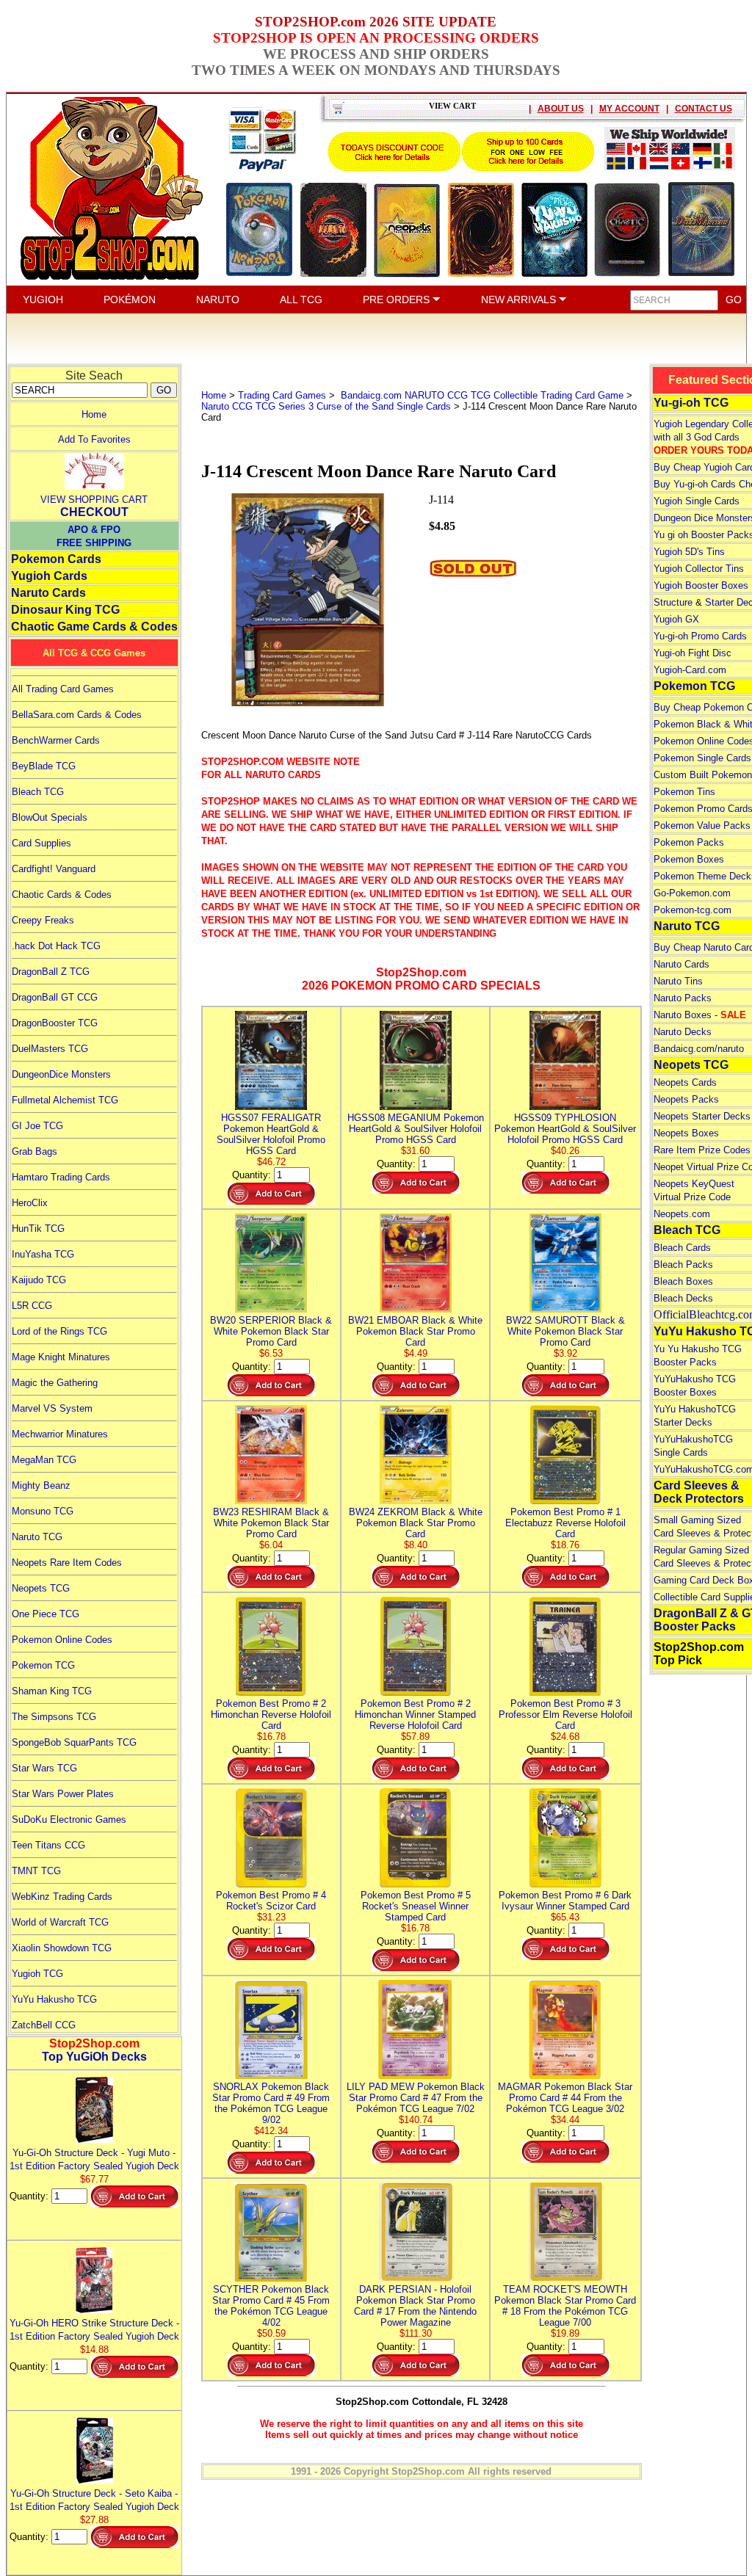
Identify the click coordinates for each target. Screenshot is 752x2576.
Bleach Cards (682, 1248)
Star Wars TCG (44, 1768)
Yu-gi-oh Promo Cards (700, 636)
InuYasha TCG (43, 1254)
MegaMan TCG (44, 1460)
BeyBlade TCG (44, 766)
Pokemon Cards (56, 559)
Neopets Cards (685, 1082)
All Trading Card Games (63, 689)
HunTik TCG (38, 1229)
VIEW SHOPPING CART (94, 500)
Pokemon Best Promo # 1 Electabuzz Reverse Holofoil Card (565, 1523)
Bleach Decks (683, 1298)
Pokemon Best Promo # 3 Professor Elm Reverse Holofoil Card (565, 1715)
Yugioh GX (676, 619)
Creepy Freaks (43, 920)
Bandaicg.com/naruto (699, 1049)
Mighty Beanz (41, 1485)
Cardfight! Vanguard (54, 869)
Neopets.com (682, 1214)
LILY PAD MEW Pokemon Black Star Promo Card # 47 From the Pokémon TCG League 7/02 (416, 2098)
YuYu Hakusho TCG (54, 1999)
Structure (673, 602)
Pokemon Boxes (689, 859)
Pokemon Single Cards (702, 758)
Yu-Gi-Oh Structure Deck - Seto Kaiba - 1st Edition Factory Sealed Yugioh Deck (94, 2500)
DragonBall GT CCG (55, 997)
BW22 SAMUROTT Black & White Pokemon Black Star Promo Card (565, 1331)
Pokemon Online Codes (62, 1640)
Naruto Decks (683, 1032)
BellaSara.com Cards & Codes (77, 715)
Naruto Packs (683, 998)
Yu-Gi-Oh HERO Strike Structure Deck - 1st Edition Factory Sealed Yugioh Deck (94, 2330)
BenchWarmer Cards (56, 740)
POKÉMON (130, 300)
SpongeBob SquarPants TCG (74, 1742)
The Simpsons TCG (54, 1717)
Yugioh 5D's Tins (689, 552)
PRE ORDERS (398, 300)
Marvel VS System (52, 1408)
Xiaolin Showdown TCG (62, 1948)
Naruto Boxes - (700, 1015)
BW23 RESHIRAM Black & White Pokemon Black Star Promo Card (271, 1523)
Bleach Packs (683, 1265)
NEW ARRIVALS (520, 300)
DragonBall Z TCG (51, 972)
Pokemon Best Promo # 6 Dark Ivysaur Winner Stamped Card (565, 1901)
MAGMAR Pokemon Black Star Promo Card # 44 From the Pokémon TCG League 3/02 (565, 2098)
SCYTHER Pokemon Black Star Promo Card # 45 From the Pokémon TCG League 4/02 (271, 2306)
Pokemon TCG (43, 1665)
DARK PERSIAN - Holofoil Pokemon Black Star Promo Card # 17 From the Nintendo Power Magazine (415, 2306)
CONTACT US (704, 109)
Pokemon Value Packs (702, 826)
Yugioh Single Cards (697, 501)
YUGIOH (43, 300)
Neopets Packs (686, 1099)
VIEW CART (452, 106)
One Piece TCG (46, 1614)
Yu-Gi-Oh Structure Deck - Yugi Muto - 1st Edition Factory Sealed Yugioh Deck (94, 2159)
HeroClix (30, 1203)
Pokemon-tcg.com (693, 910)
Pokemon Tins (684, 792)
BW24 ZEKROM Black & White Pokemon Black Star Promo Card (416, 1523)
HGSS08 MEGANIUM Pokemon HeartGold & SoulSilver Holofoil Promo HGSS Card (416, 1129)
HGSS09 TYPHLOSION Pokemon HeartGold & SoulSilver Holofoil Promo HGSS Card (565, 1129)
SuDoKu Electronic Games (69, 1819)
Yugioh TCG (37, 1974)
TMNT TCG (36, 1871)
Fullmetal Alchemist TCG (65, 1100)
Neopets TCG (41, 1588)
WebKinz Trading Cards (62, 1897)
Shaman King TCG (52, 1691)
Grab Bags (35, 1151)
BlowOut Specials (50, 817)
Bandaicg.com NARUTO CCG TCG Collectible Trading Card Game (481, 395)
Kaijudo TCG (39, 1280)
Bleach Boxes (683, 1281)
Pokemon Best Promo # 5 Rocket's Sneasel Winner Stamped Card (416, 1906)
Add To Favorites (94, 439)
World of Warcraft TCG (60, 1922)
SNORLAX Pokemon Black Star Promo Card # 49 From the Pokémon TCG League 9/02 (271, 2103)
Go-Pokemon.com (692, 893)
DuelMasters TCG (50, 1049)
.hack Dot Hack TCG (56, 946)
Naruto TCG (37, 1537)
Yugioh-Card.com (690, 670)
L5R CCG (32, 1306)
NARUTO (218, 300)
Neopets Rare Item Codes (67, 1563)
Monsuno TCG (43, 1511)
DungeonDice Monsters (61, 1074)
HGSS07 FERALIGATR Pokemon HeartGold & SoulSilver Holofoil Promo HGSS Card (271, 1134)
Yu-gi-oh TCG (691, 403)
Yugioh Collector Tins (699, 569)
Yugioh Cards (49, 576)
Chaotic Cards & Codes (62, 895)
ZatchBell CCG (44, 2025)
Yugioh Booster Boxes (701, 585)
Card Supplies (41, 843)
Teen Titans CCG (48, 1845)
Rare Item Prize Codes (702, 1150)
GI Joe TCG (37, 1126)
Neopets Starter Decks (702, 1116)
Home (94, 414)
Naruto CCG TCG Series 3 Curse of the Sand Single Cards (326, 406)
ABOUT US (561, 109)
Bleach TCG (38, 792)
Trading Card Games (282, 395)
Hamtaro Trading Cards (61, 1177)
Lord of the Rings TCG (59, 1331)
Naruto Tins (678, 981)
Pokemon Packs (689, 842)
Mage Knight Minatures (61, 1357)
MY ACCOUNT (629, 109)
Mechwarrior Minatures (60, 1434)
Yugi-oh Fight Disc (693, 653)
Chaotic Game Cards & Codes (94, 627)
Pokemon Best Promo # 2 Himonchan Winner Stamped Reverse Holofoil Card (415, 1715)
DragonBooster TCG (55, 1023)
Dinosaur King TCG (65, 610)
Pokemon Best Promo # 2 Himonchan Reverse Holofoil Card (271, 1715)
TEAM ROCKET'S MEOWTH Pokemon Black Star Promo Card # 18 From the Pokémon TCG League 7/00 (565, 2306)
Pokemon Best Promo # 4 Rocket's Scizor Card (271, 1901)
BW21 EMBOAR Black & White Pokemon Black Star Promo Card (415, 1331)
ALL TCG (301, 300)
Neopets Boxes (686, 1133)
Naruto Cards (48, 593)
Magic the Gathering (55, 1383)
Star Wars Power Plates (63, 1794)
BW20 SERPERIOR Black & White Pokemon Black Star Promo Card (271, 1331)
